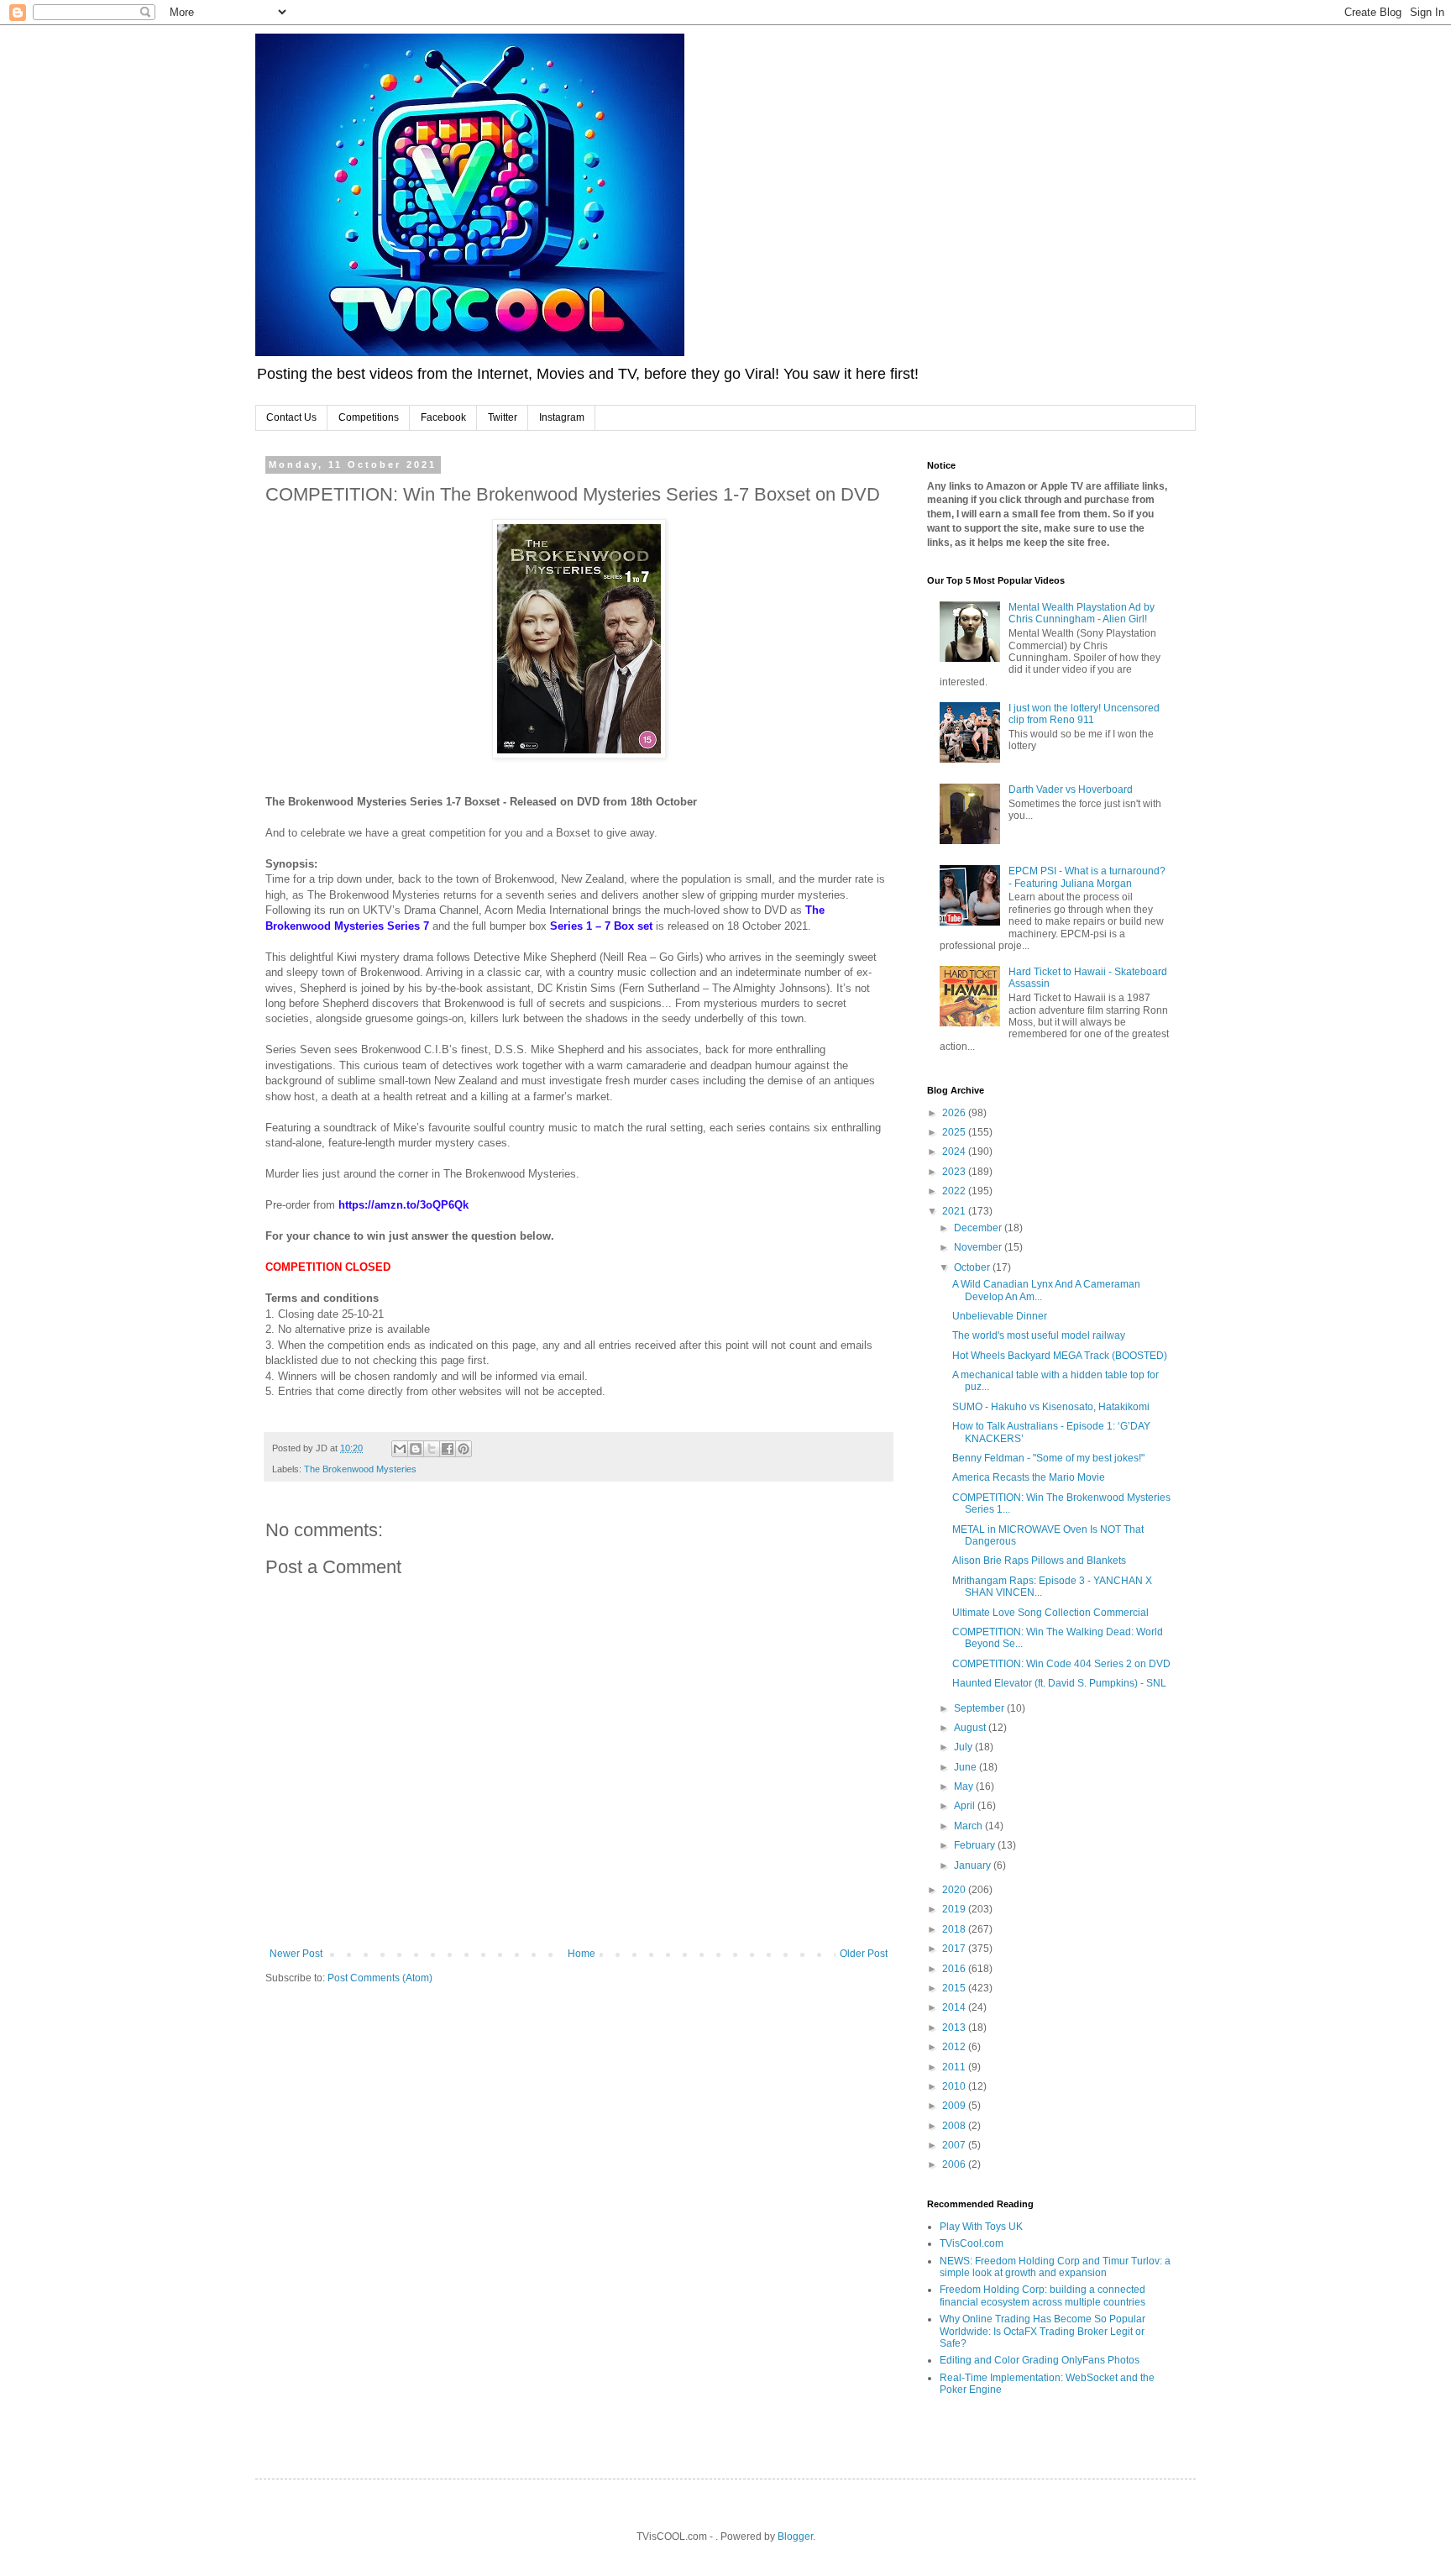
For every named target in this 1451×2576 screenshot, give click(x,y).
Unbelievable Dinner (1000, 1316)
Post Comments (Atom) (380, 1978)
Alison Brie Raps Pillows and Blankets (1039, 1561)
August (971, 1728)
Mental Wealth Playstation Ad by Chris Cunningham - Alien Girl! (1082, 613)
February (976, 1845)
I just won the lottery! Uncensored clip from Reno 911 (1084, 714)
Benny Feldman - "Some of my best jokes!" (1048, 1458)
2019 (955, 1909)
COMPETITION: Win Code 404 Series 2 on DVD (1061, 1664)
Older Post (864, 1954)
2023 (955, 1172)
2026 (955, 1113)
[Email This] (400, 1449)
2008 (955, 2126)
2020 (955, 1890)
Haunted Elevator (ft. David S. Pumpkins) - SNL (1059, 1683)
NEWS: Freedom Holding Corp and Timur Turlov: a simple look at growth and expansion (1055, 2267)
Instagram (562, 417)
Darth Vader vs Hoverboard (1071, 790)
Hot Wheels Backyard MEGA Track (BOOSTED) (1060, 1356)
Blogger (795, 2537)
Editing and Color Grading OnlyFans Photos (1040, 2360)
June (966, 1767)
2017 (955, 1949)
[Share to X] (432, 1449)
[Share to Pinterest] (464, 1449)
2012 (955, 2047)
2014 (955, 2007)
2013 (955, 2028)
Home (581, 1954)
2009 (955, 2106)
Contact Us (291, 417)
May (965, 1786)
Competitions (369, 417)
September (980, 1708)
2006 (955, 2164)
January (974, 1865)
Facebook (443, 417)
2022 (955, 1191)
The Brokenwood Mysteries (360, 1469)
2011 (955, 2067)
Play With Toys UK (981, 2227)
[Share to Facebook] (448, 1449)
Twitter (503, 417)
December (979, 1228)
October (973, 1267)
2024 (955, 1152)
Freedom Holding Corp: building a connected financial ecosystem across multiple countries (1042, 2295)
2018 (955, 1929)
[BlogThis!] (416, 1449)
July (964, 1747)
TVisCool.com (972, 2243)
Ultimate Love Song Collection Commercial (1050, 1613)
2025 (955, 1132)
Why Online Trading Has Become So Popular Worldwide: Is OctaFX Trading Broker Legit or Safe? (1042, 2331)
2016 (955, 1969)
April (966, 1806)
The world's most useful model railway (1039, 1335)
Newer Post (296, 1954)
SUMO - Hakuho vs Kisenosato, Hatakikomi (1051, 1407)
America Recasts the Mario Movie (1029, 1477)
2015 (955, 1988)
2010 (955, 2086)
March (969, 1826)
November (979, 1247)
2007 (955, 2145)
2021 (955, 1211)
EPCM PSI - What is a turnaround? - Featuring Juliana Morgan (1087, 877)
